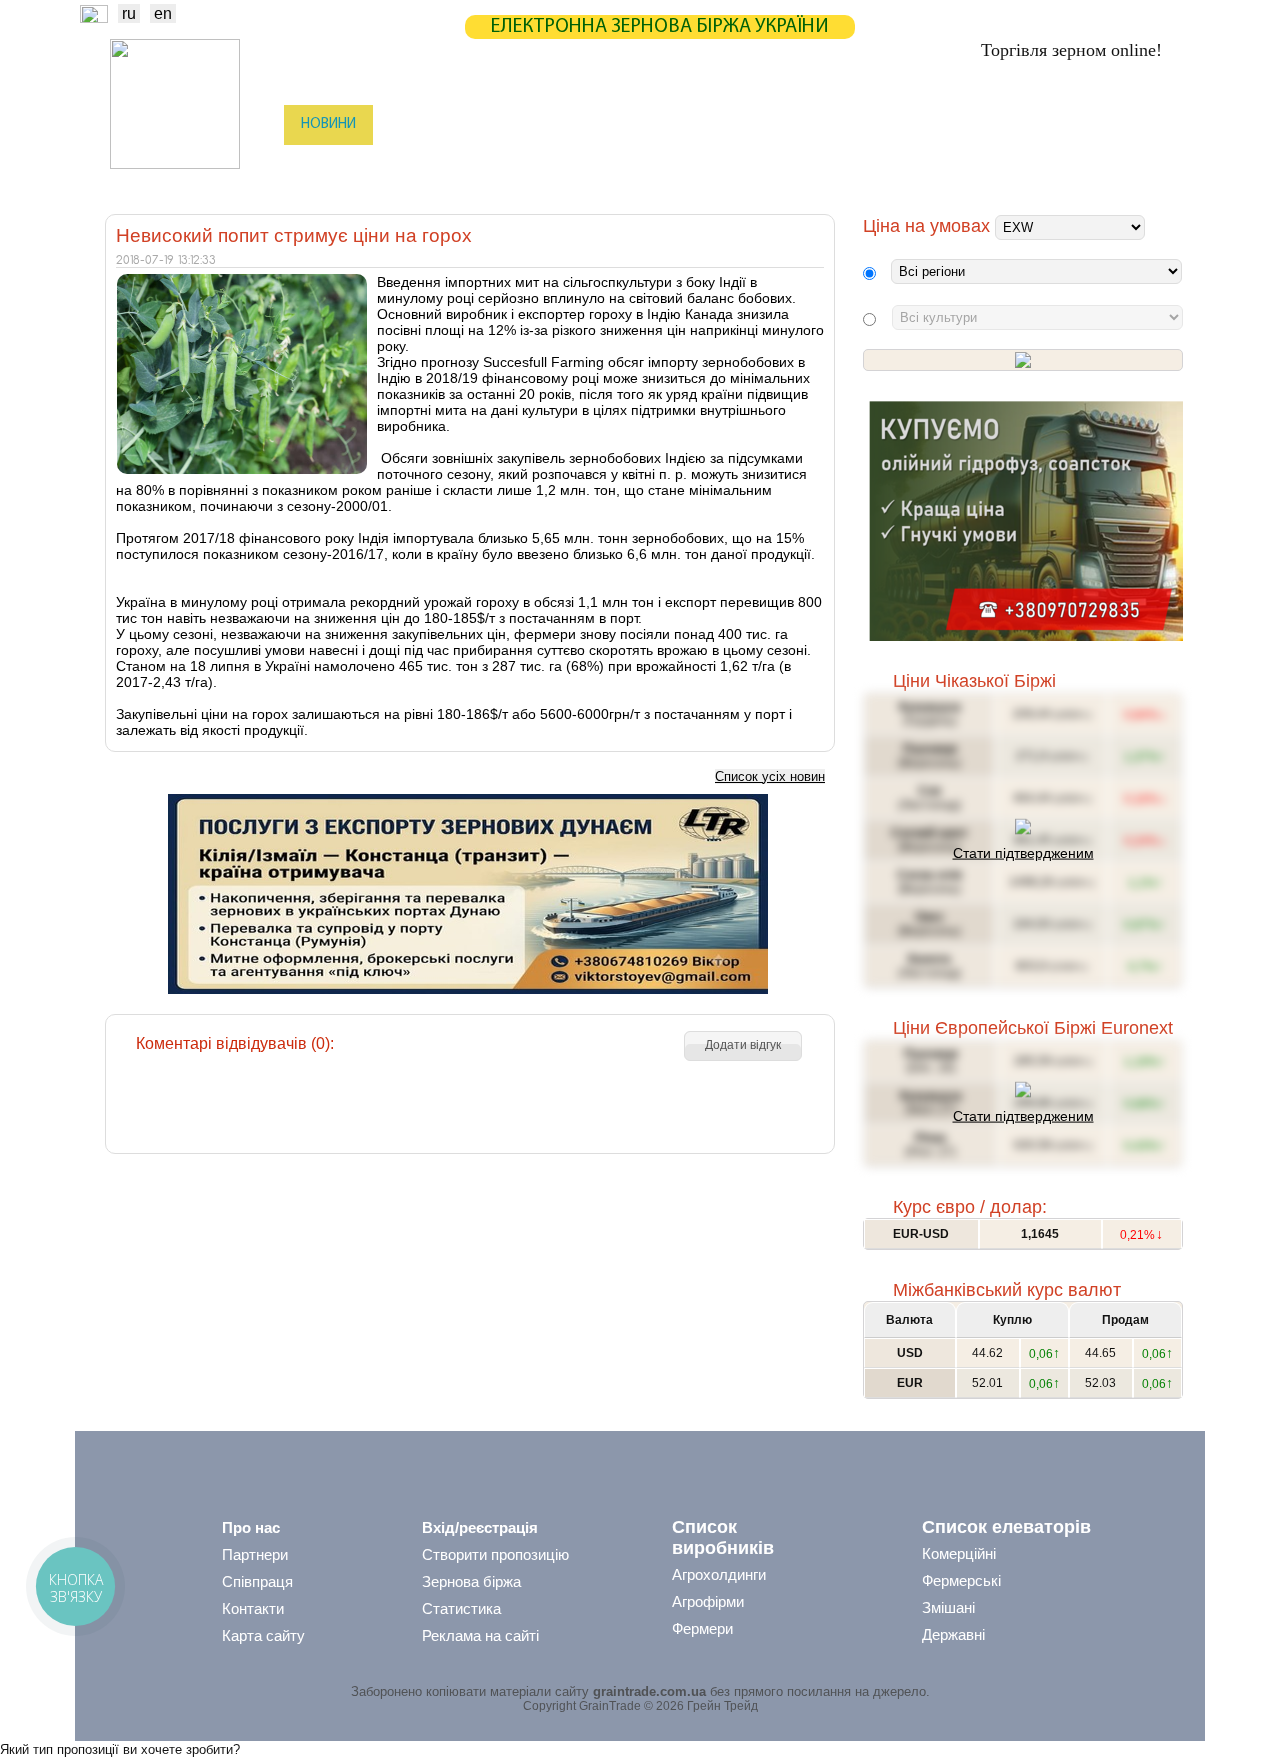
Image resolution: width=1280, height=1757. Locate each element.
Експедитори (639, 165)
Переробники (1030, 165)
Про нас (251, 1527)
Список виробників (723, 1537)
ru (129, 13)
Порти (735, 165)
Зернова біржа (471, 1581)
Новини (328, 124)
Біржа (409, 124)
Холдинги (923, 165)
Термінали (823, 165)
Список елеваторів (1006, 1527)
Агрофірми (708, 1601)
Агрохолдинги (719, 1574)
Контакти (253, 1608)
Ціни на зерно (916, 124)
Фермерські (961, 1580)
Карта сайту (263, 1635)
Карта (598, 124)
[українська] (94, 17)
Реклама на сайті (480, 1635)
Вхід (1148, 126)
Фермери (702, 1628)
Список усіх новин (770, 776)
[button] (743, 1046)
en (163, 13)
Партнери (802, 124)
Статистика (503, 124)
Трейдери (331, 165)
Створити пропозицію (495, 1554)
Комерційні (959, 1553)
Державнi (953, 1634)
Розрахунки (693, 124)
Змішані (948, 1607)
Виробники (429, 165)
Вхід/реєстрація (480, 1527)
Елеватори (531, 165)
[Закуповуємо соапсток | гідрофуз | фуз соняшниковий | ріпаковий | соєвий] (1025, 636)
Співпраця (257, 1581)
